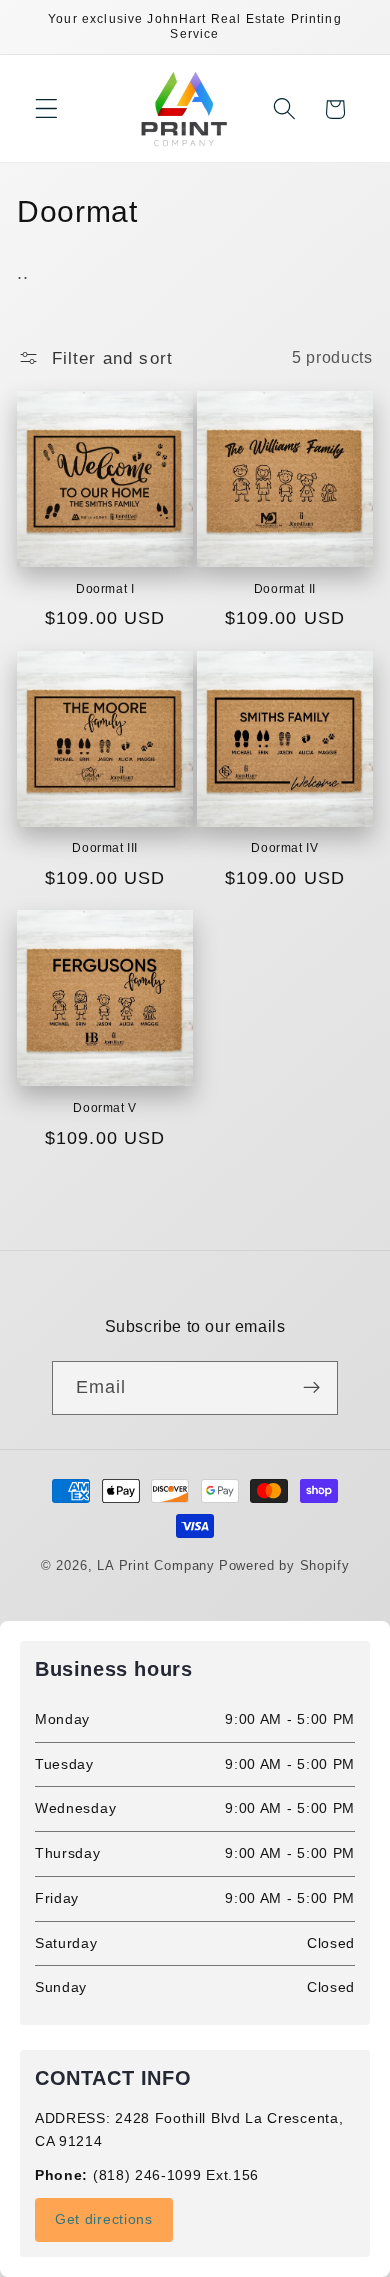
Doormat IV (284, 848)
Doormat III (105, 848)
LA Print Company (156, 1566)
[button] (46, 109)
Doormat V (104, 1108)
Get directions (104, 2219)
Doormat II (285, 589)
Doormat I (105, 589)
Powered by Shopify (284, 1566)
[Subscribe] (312, 1388)
